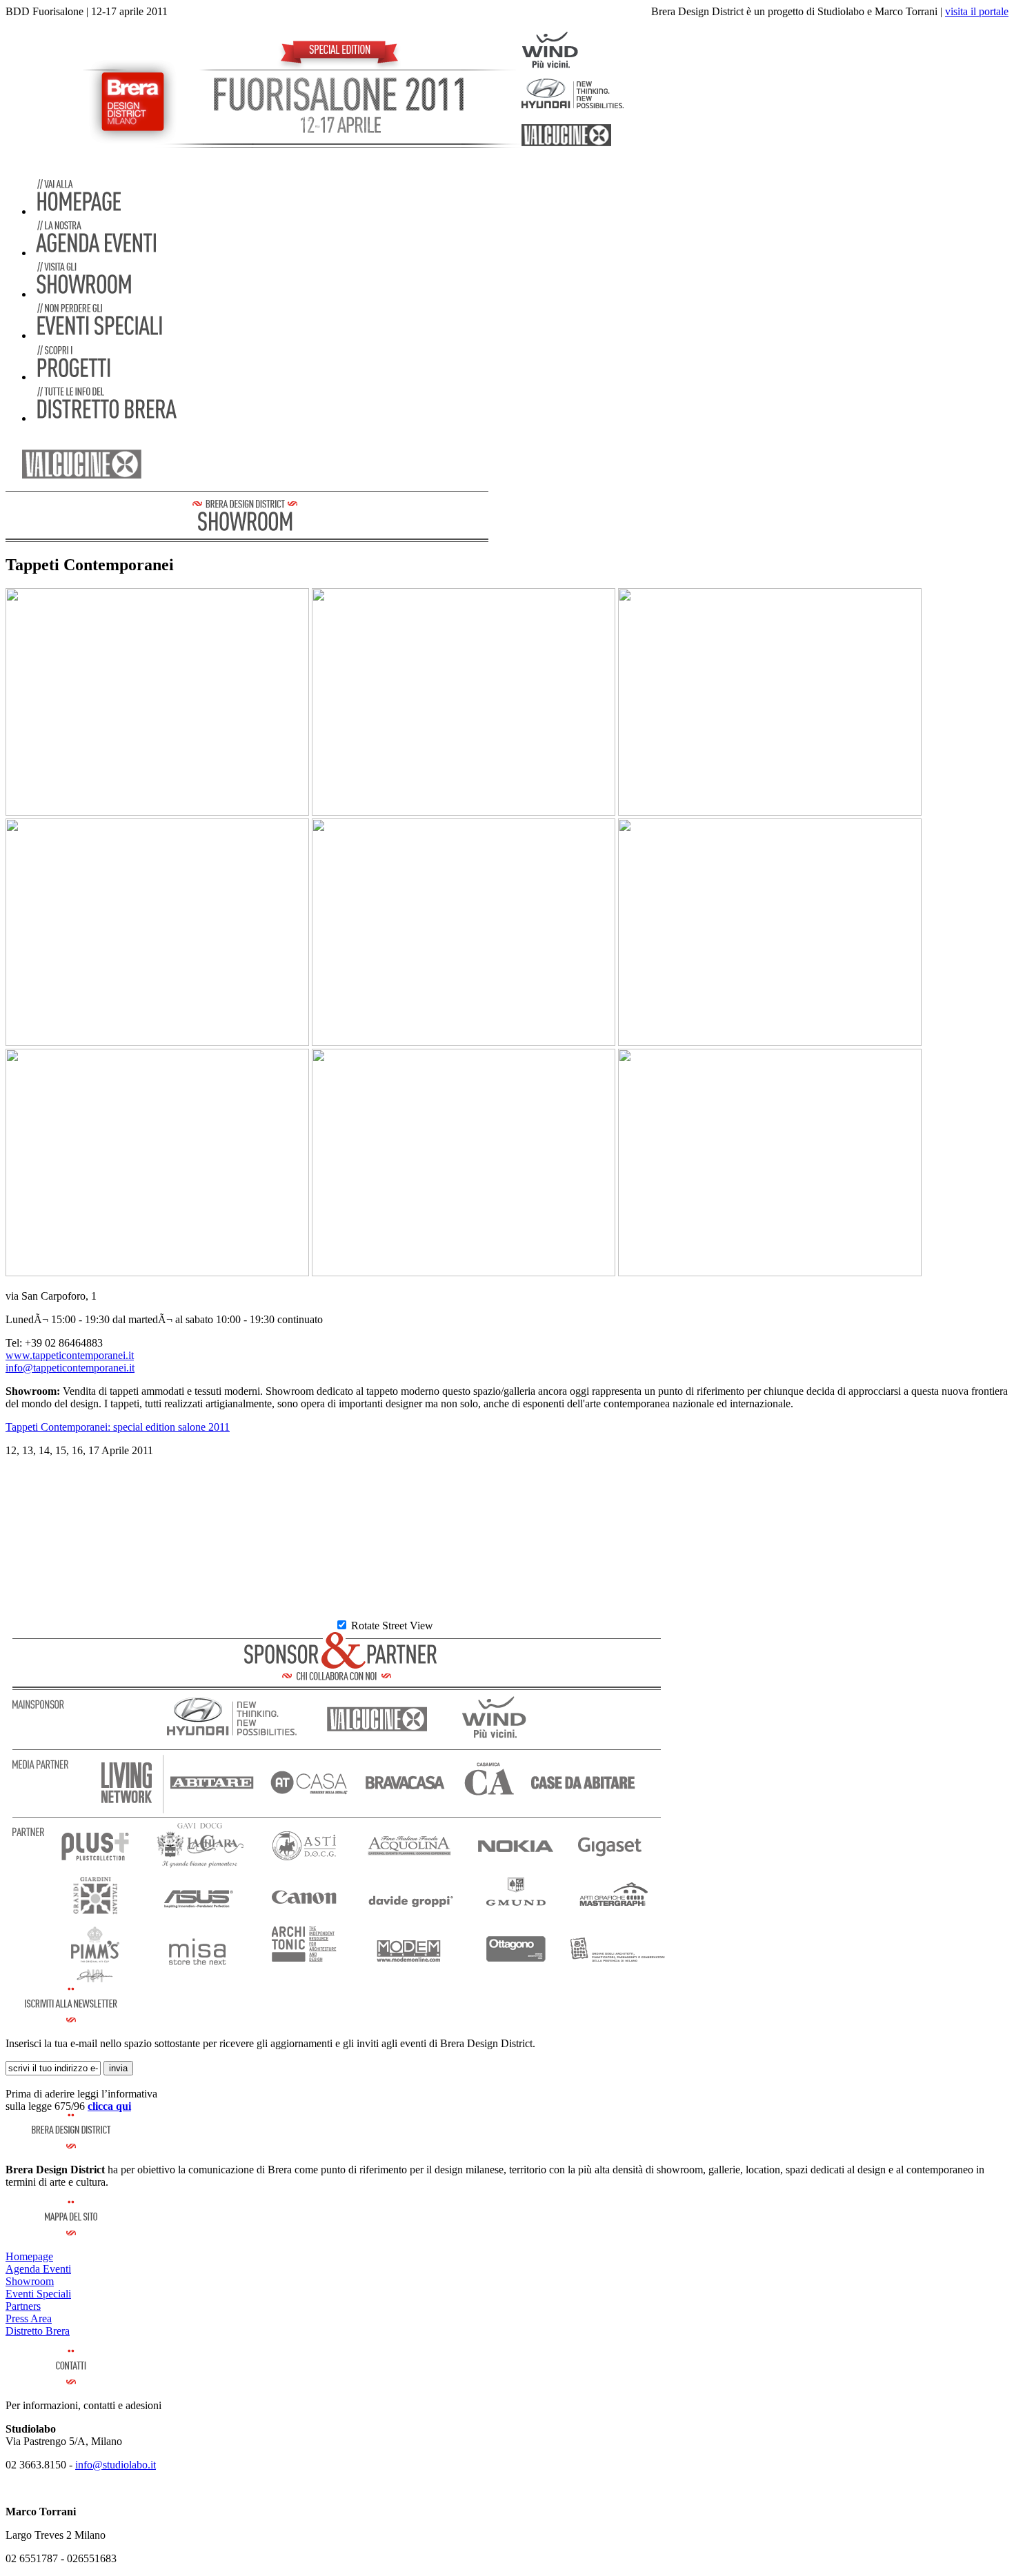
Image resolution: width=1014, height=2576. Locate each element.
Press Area (29, 2318)
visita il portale (977, 11)
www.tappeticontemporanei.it (70, 1355)
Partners (23, 2306)
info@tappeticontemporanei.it (70, 1368)
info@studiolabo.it (116, 2465)
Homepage (29, 2256)
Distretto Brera (38, 2331)
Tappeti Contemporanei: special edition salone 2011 (118, 1427)
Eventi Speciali (38, 2294)
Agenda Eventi (38, 2269)
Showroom (30, 2281)
